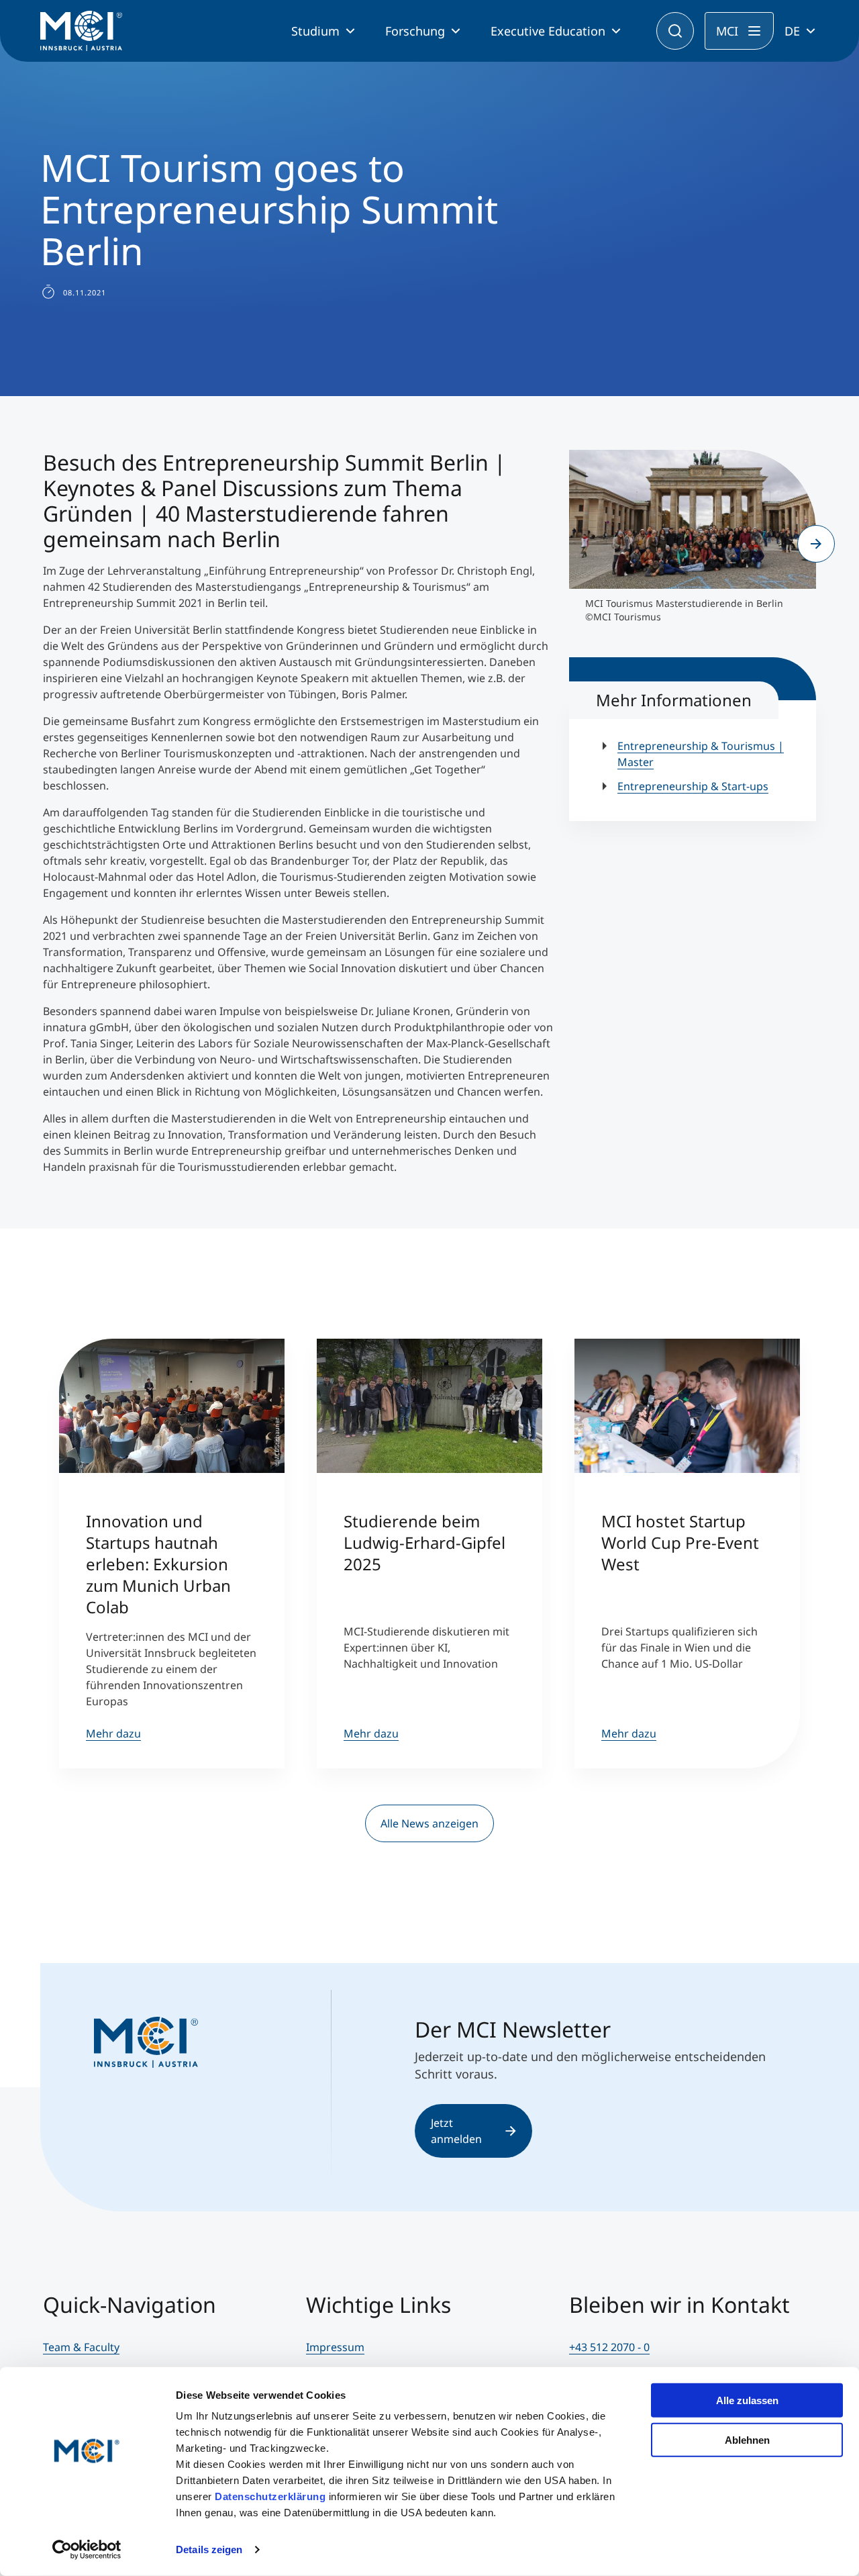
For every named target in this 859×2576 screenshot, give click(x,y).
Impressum (335, 2347)
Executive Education (548, 31)
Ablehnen (747, 2439)
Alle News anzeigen (429, 1823)
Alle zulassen (747, 2400)
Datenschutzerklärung (270, 2496)
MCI (727, 31)
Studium (315, 31)
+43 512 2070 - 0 (609, 2347)
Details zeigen (209, 2549)
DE (792, 31)
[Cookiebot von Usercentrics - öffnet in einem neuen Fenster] (87, 2550)
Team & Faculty (81, 2347)
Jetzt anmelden (456, 2131)
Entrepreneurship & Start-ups (693, 786)
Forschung (415, 31)
